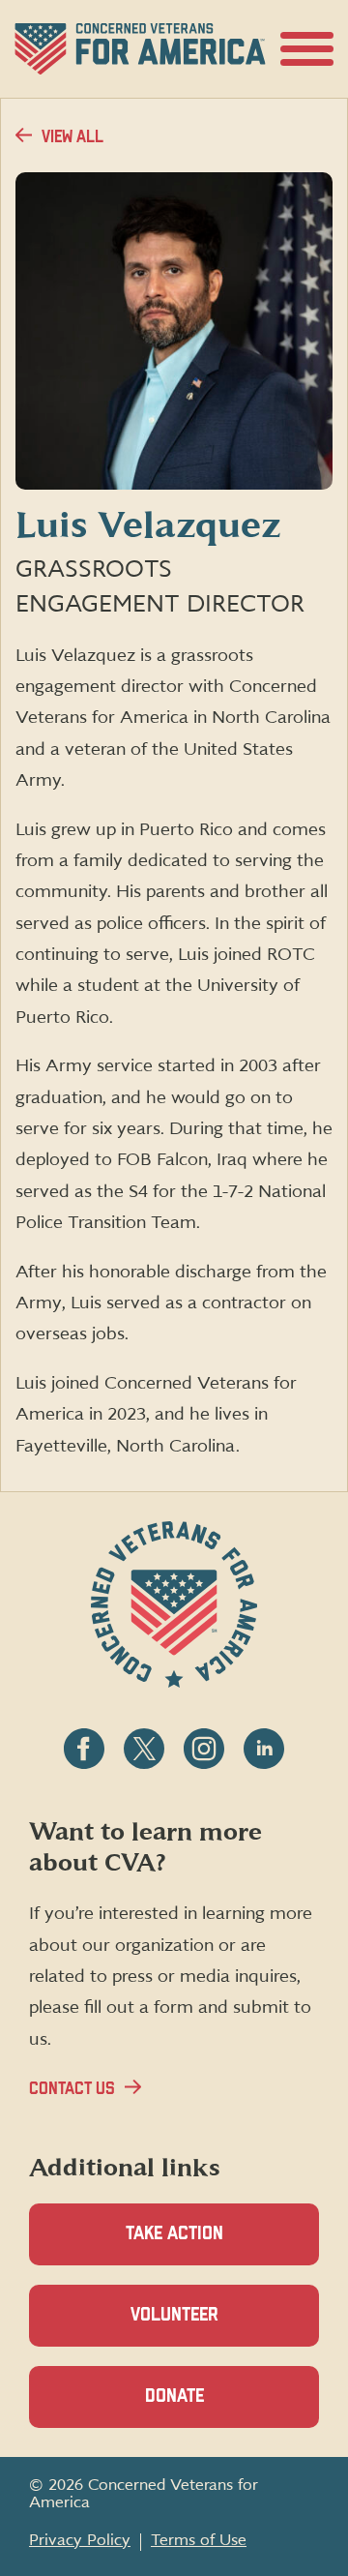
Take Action (174, 2234)
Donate (208, 2408)
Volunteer (208, 2326)
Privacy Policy (80, 2540)
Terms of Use (199, 2540)
